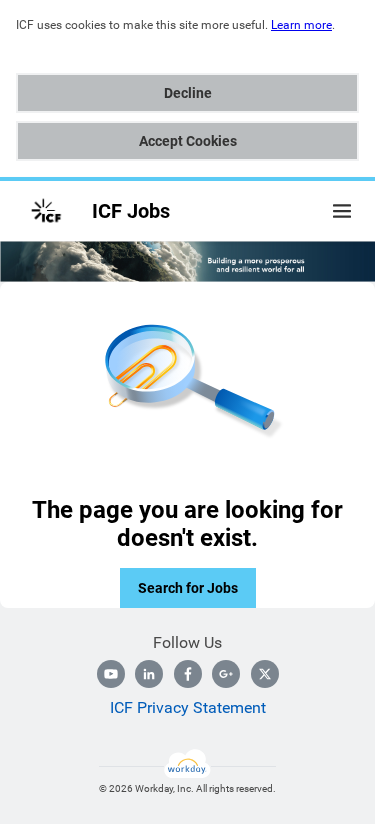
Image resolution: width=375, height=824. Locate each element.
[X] (265, 674)
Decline (188, 93)
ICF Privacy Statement (188, 707)
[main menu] (342, 211)
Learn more (301, 25)
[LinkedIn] (149, 674)
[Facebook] (188, 674)
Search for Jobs (188, 588)
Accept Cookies (188, 141)
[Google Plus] (226, 674)
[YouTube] (111, 674)
